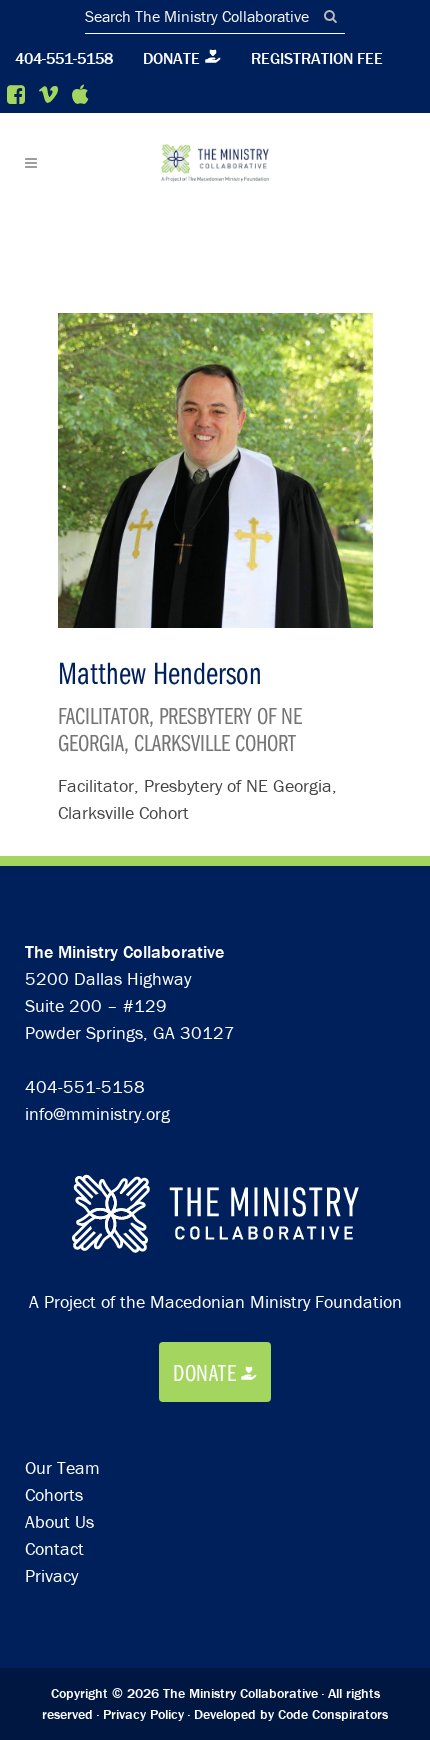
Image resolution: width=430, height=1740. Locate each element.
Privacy (51, 1575)
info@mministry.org (97, 1113)
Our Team (62, 1467)
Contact (54, 1548)
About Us (59, 1521)
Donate (171, 58)
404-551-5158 (64, 58)
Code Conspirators (333, 1714)
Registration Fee (317, 58)
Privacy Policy (143, 1714)
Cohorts (54, 1494)
